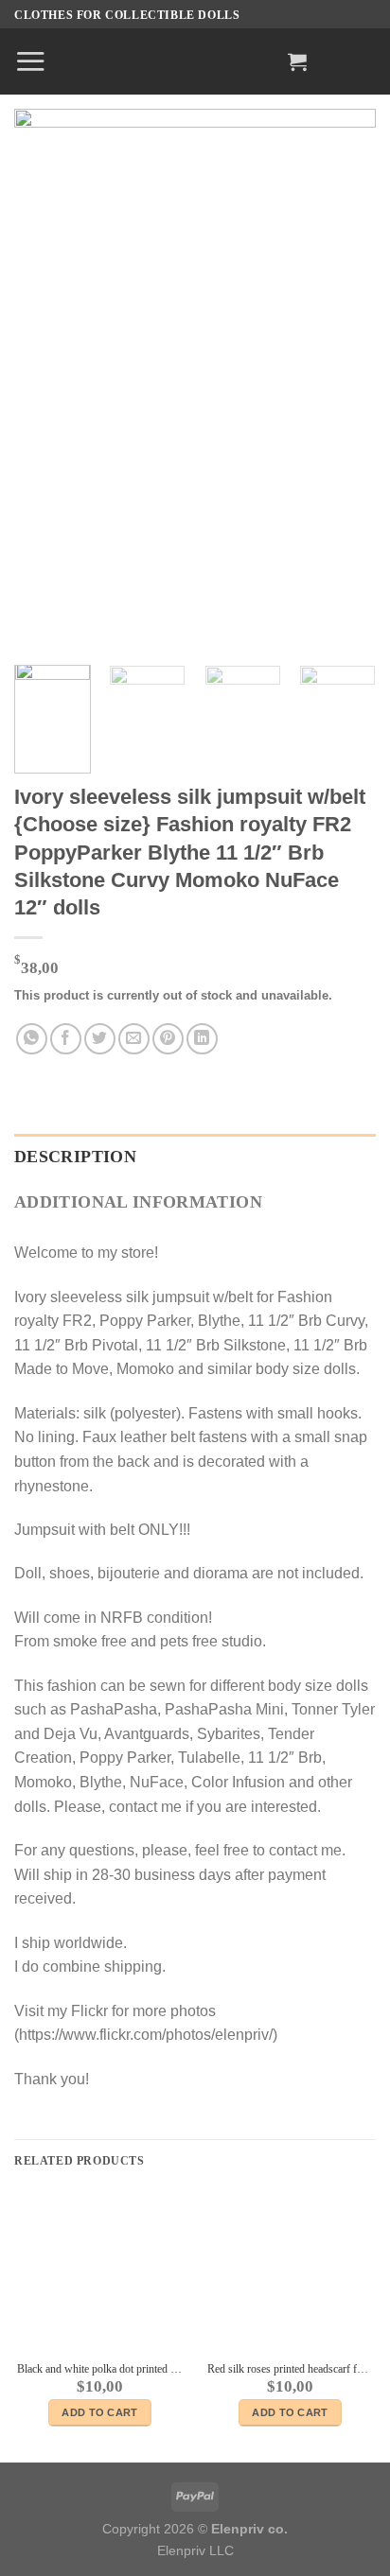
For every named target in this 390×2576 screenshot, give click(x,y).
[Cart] (297, 61)
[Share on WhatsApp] (32, 1039)
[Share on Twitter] (100, 1039)
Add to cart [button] (100, 2412)
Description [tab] (75, 1157)
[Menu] (30, 61)
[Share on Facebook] (66, 1039)
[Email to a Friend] (134, 1039)
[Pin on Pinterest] (168, 1039)
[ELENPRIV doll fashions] (195, 61)
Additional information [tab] (138, 1202)
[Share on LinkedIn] (202, 1039)
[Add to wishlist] (347, 138)
